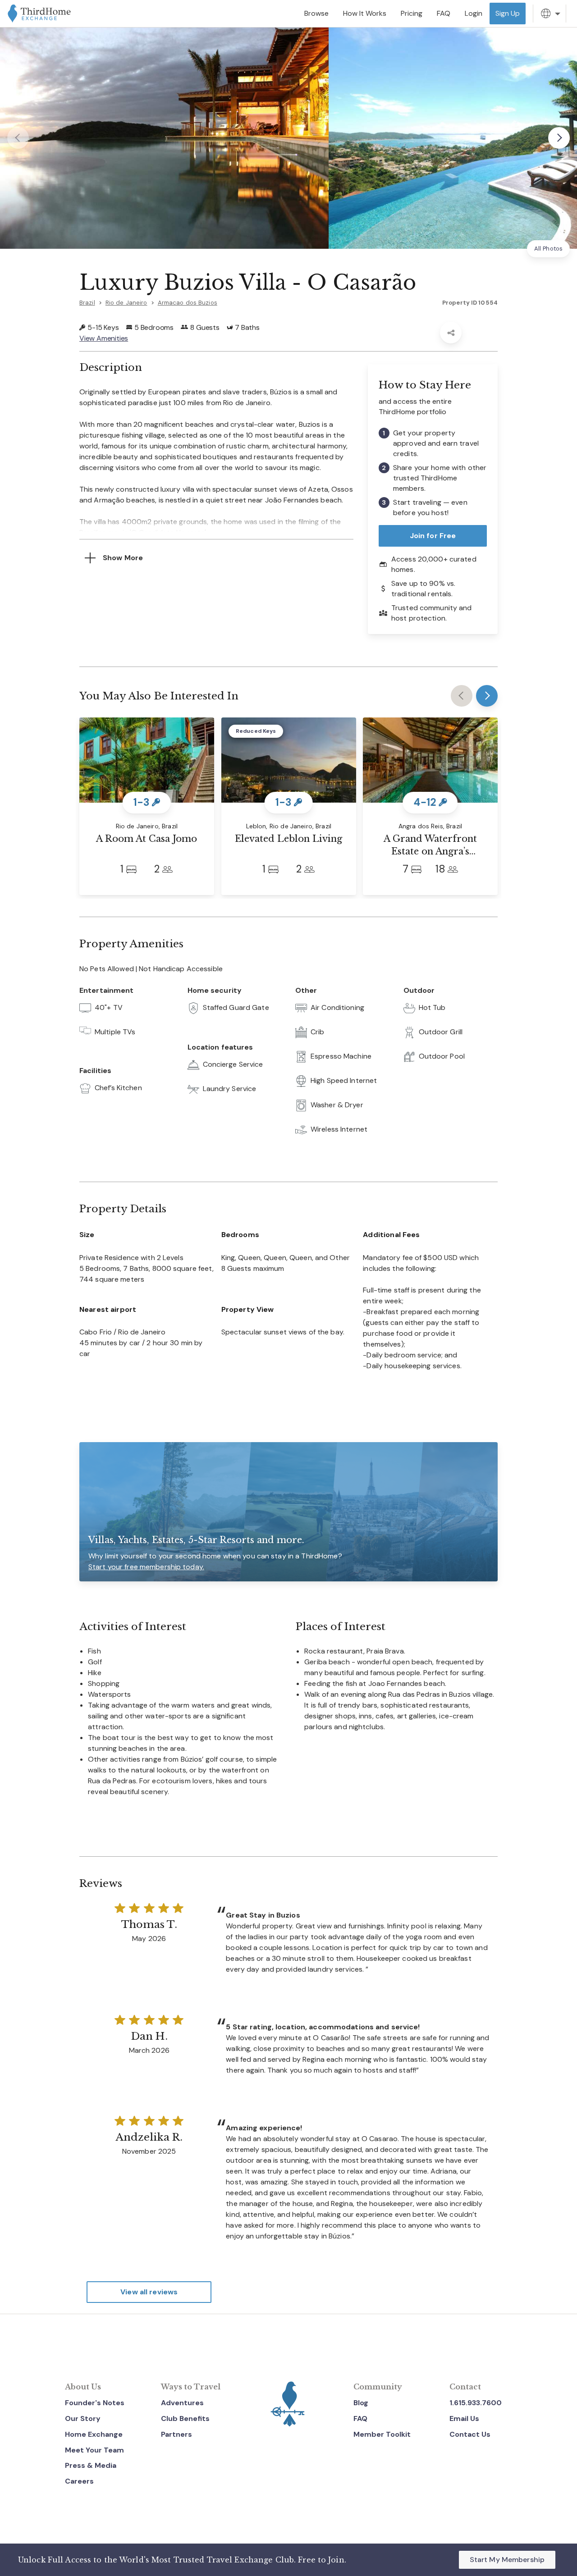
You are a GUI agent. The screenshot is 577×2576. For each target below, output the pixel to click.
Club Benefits (185, 2418)
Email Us (464, 2418)
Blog (361, 2403)
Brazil (87, 303)
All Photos (548, 249)
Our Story (83, 2418)
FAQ (360, 2418)
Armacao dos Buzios (188, 303)
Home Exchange (94, 2434)
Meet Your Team (94, 2450)
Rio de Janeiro (126, 303)
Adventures (182, 2403)
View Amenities (104, 338)
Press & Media (91, 2465)
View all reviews (149, 2292)
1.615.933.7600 (476, 2403)
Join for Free (433, 536)
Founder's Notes (95, 2403)
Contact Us (470, 2434)
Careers (79, 2481)
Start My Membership (507, 2560)
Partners (176, 2434)
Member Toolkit (382, 2434)
